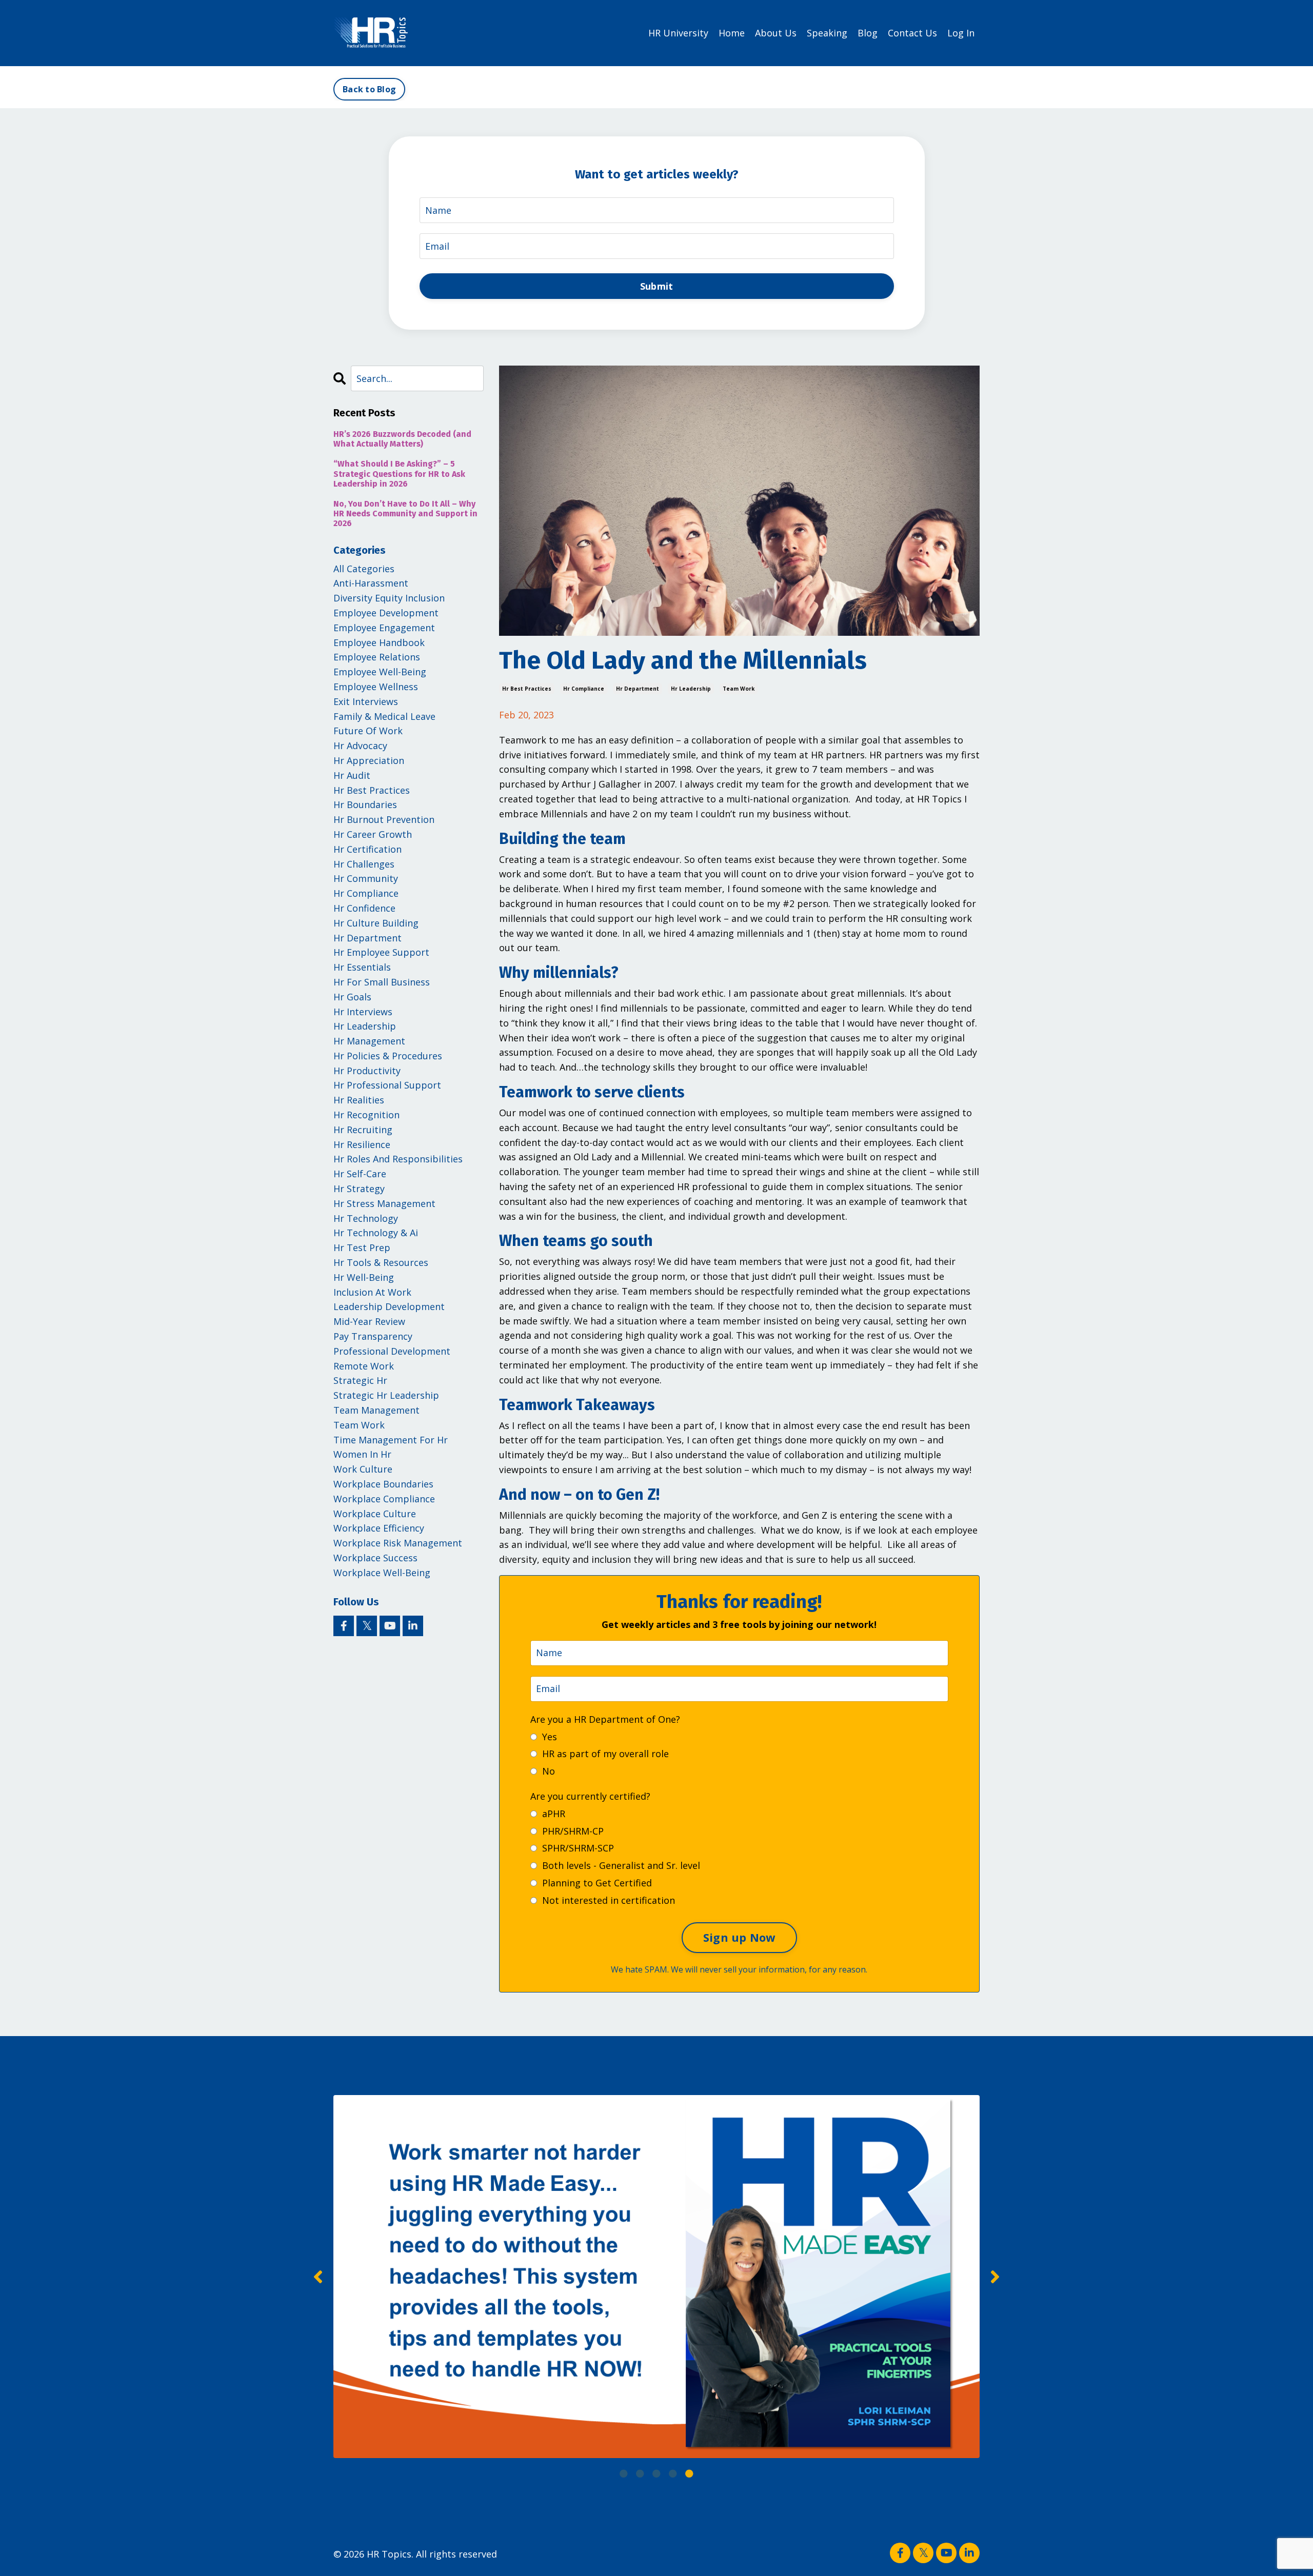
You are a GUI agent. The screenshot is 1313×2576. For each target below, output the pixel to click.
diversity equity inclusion (389, 598)
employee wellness (376, 687)
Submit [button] (657, 286)
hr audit (352, 775)
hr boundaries (365, 804)
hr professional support (387, 1085)
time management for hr (391, 1440)
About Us (776, 33)
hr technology (366, 1218)
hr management (369, 1041)
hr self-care (360, 1174)
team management (376, 1410)
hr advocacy (360, 746)
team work (739, 689)
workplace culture (375, 1514)
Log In (961, 33)
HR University (678, 33)
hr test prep (362, 1247)
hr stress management (384, 1203)
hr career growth (373, 834)
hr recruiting (363, 1130)
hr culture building (376, 923)
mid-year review (369, 1321)
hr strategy (359, 1189)
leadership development (389, 1306)
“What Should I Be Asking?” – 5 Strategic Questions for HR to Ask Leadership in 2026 (399, 474)
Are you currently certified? (590, 1796)
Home (732, 33)
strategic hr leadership (386, 1395)
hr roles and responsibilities (398, 1159)
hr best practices (527, 689)
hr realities (359, 1100)
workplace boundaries (383, 1484)
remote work (364, 1366)
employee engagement (384, 628)
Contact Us (912, 33)
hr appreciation (369, 760)
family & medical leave (384, 716)
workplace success (375, 1558)
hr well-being (364, 1277)
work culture (363, 1469)
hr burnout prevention (384, 819)
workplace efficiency (379, 1528)
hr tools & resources (381, 1262)
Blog (868, 33)
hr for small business (382, 982)
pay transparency (373, 1336)
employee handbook (379, 642)
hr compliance (584, 689)
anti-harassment (371, 583)
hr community (366, 878)
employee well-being (380, 672)
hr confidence (364, 908)
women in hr (362, 1454)
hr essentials (362, 967)
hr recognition (366, 1115)
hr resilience (362, 1144)
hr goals (352, 997)
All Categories (364, 569)
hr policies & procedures (388, 1056)
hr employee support (381, 952)
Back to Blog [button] (369, 89)
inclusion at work (372, 1292)
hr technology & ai (376, 1233)
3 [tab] (656, 2473)
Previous (318, 2277)
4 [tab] (673, 2473)
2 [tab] (640, 2473)
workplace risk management (398, 1543)
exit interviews (366, 701)
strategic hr (360, 1380)
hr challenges (364, 864)
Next (995, 2277)
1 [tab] (624, 2473)
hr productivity (367, 1071)
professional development (392, 1351)
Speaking (827, 33)
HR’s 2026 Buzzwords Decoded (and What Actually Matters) (402, 439)
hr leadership (691, 689)
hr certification (367, 849)
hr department (638, 689)
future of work (368, 731)
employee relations (377, 657)
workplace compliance (384, 1499)
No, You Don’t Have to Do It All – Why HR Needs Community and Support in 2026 (405, 514)
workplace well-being (382, 1573)
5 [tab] (689, 2473)
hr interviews (363, 1012)
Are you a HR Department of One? (605, 1719)
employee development (386, 613)
